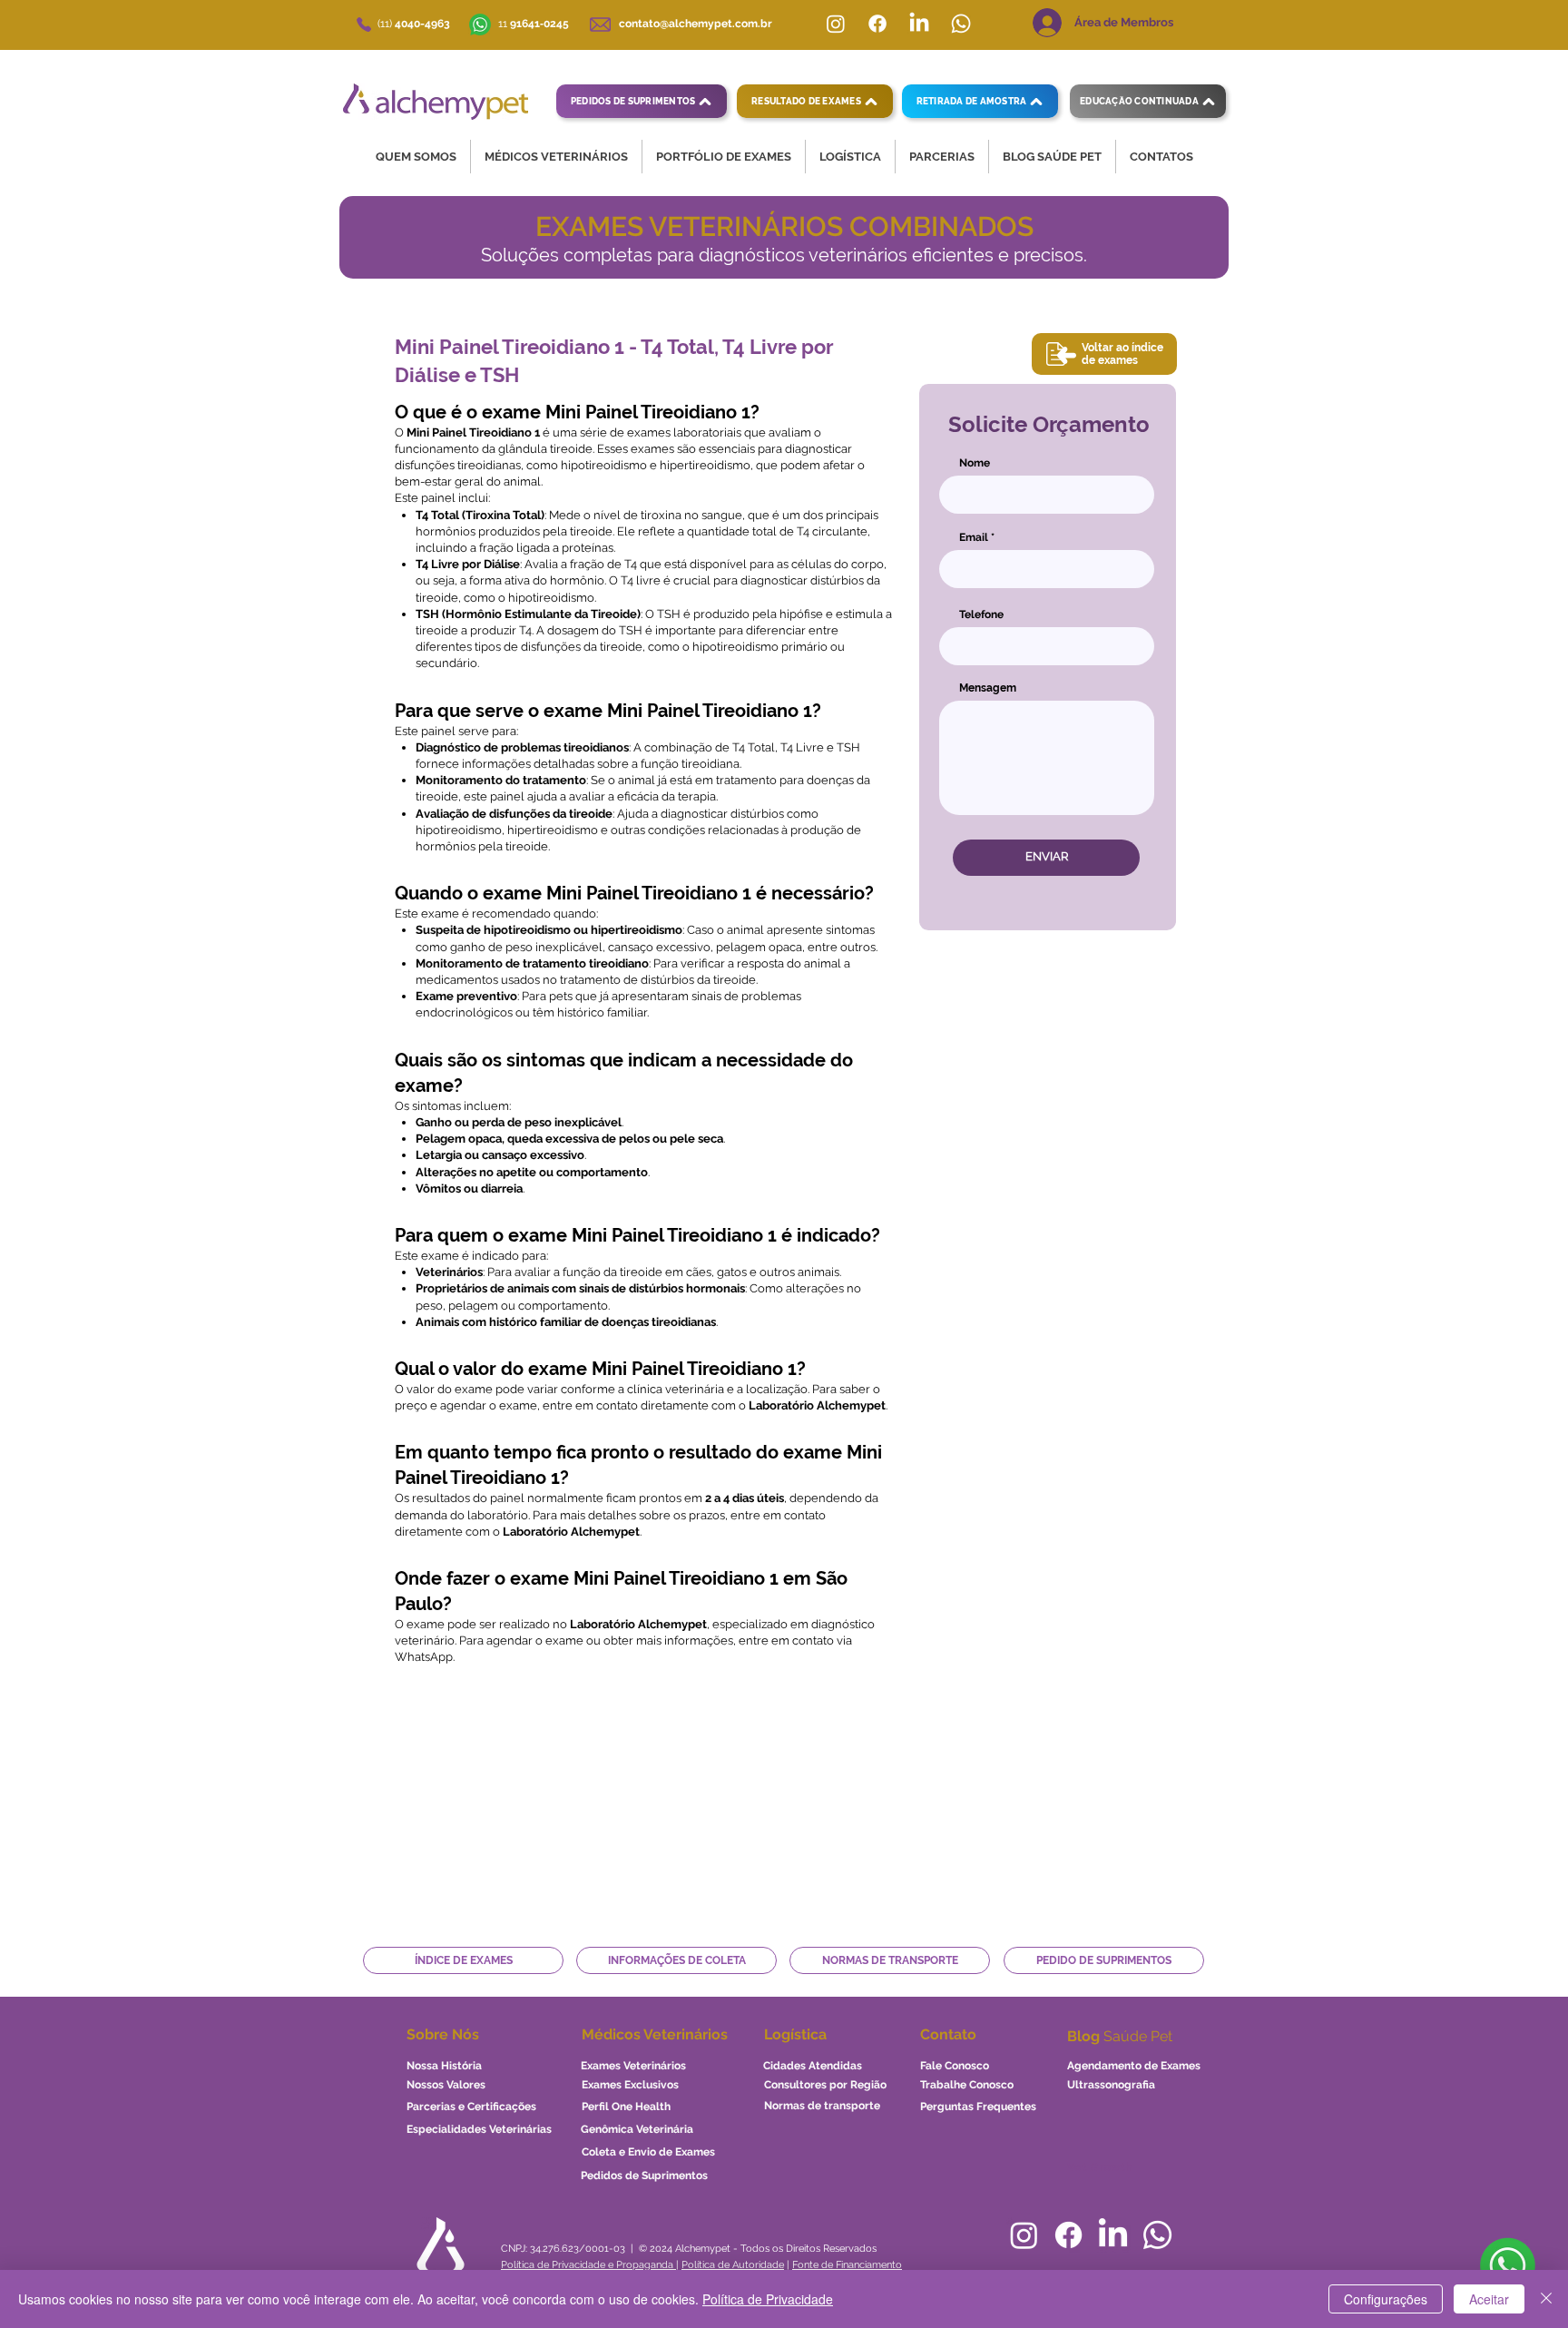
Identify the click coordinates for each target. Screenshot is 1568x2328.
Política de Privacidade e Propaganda (588, 2265)
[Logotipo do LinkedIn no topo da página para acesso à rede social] (919, 24)
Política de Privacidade (768, 2299)
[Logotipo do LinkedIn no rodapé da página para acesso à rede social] (1113, 2235)
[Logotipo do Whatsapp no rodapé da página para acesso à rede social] (1157, 2235)
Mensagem (988, 688)
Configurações (1386, 2299)
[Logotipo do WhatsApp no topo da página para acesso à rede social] (961, 24)
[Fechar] (1546, 2299)
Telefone (981, 614)
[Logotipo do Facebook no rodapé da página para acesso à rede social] (1068, 2235)
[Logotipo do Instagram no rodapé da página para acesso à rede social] (1024, 2235)
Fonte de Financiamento (847, 2265)
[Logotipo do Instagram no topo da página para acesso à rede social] (836, 24)
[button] (416, 157)
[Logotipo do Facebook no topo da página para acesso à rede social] (877, 24)
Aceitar (1489, 2299)
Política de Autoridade (733, 2265)
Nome (975, 463)
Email (974, 537)
